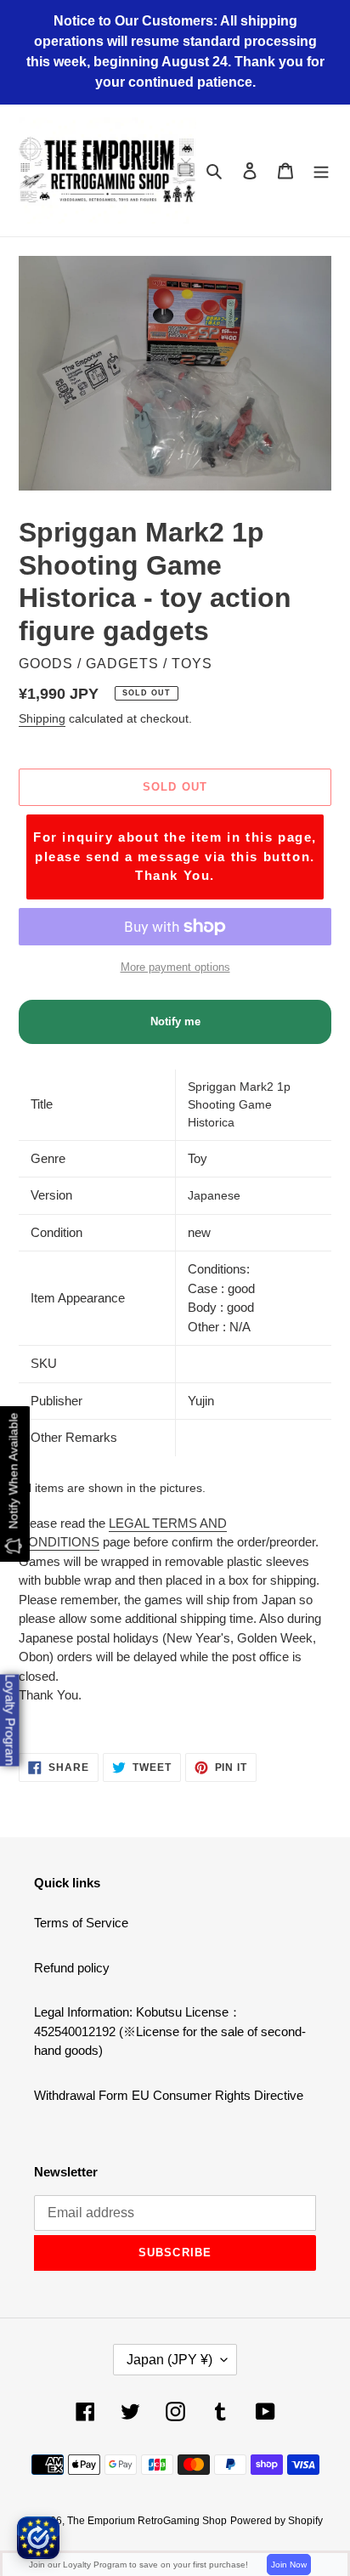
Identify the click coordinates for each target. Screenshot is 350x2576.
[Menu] (321, 170)
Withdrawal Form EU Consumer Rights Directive (169, 2095)
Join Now (289, 2565)
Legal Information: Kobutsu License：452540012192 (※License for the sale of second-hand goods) (170, 2031)
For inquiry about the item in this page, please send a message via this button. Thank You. (175, 856)
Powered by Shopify (277, 2521)
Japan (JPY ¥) (169, 2360)
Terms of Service (81, 1923)
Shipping (42, 718)
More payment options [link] (175, 967)
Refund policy (72, 1968)
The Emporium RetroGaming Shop (147, 2521)
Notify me (175, 1021)
